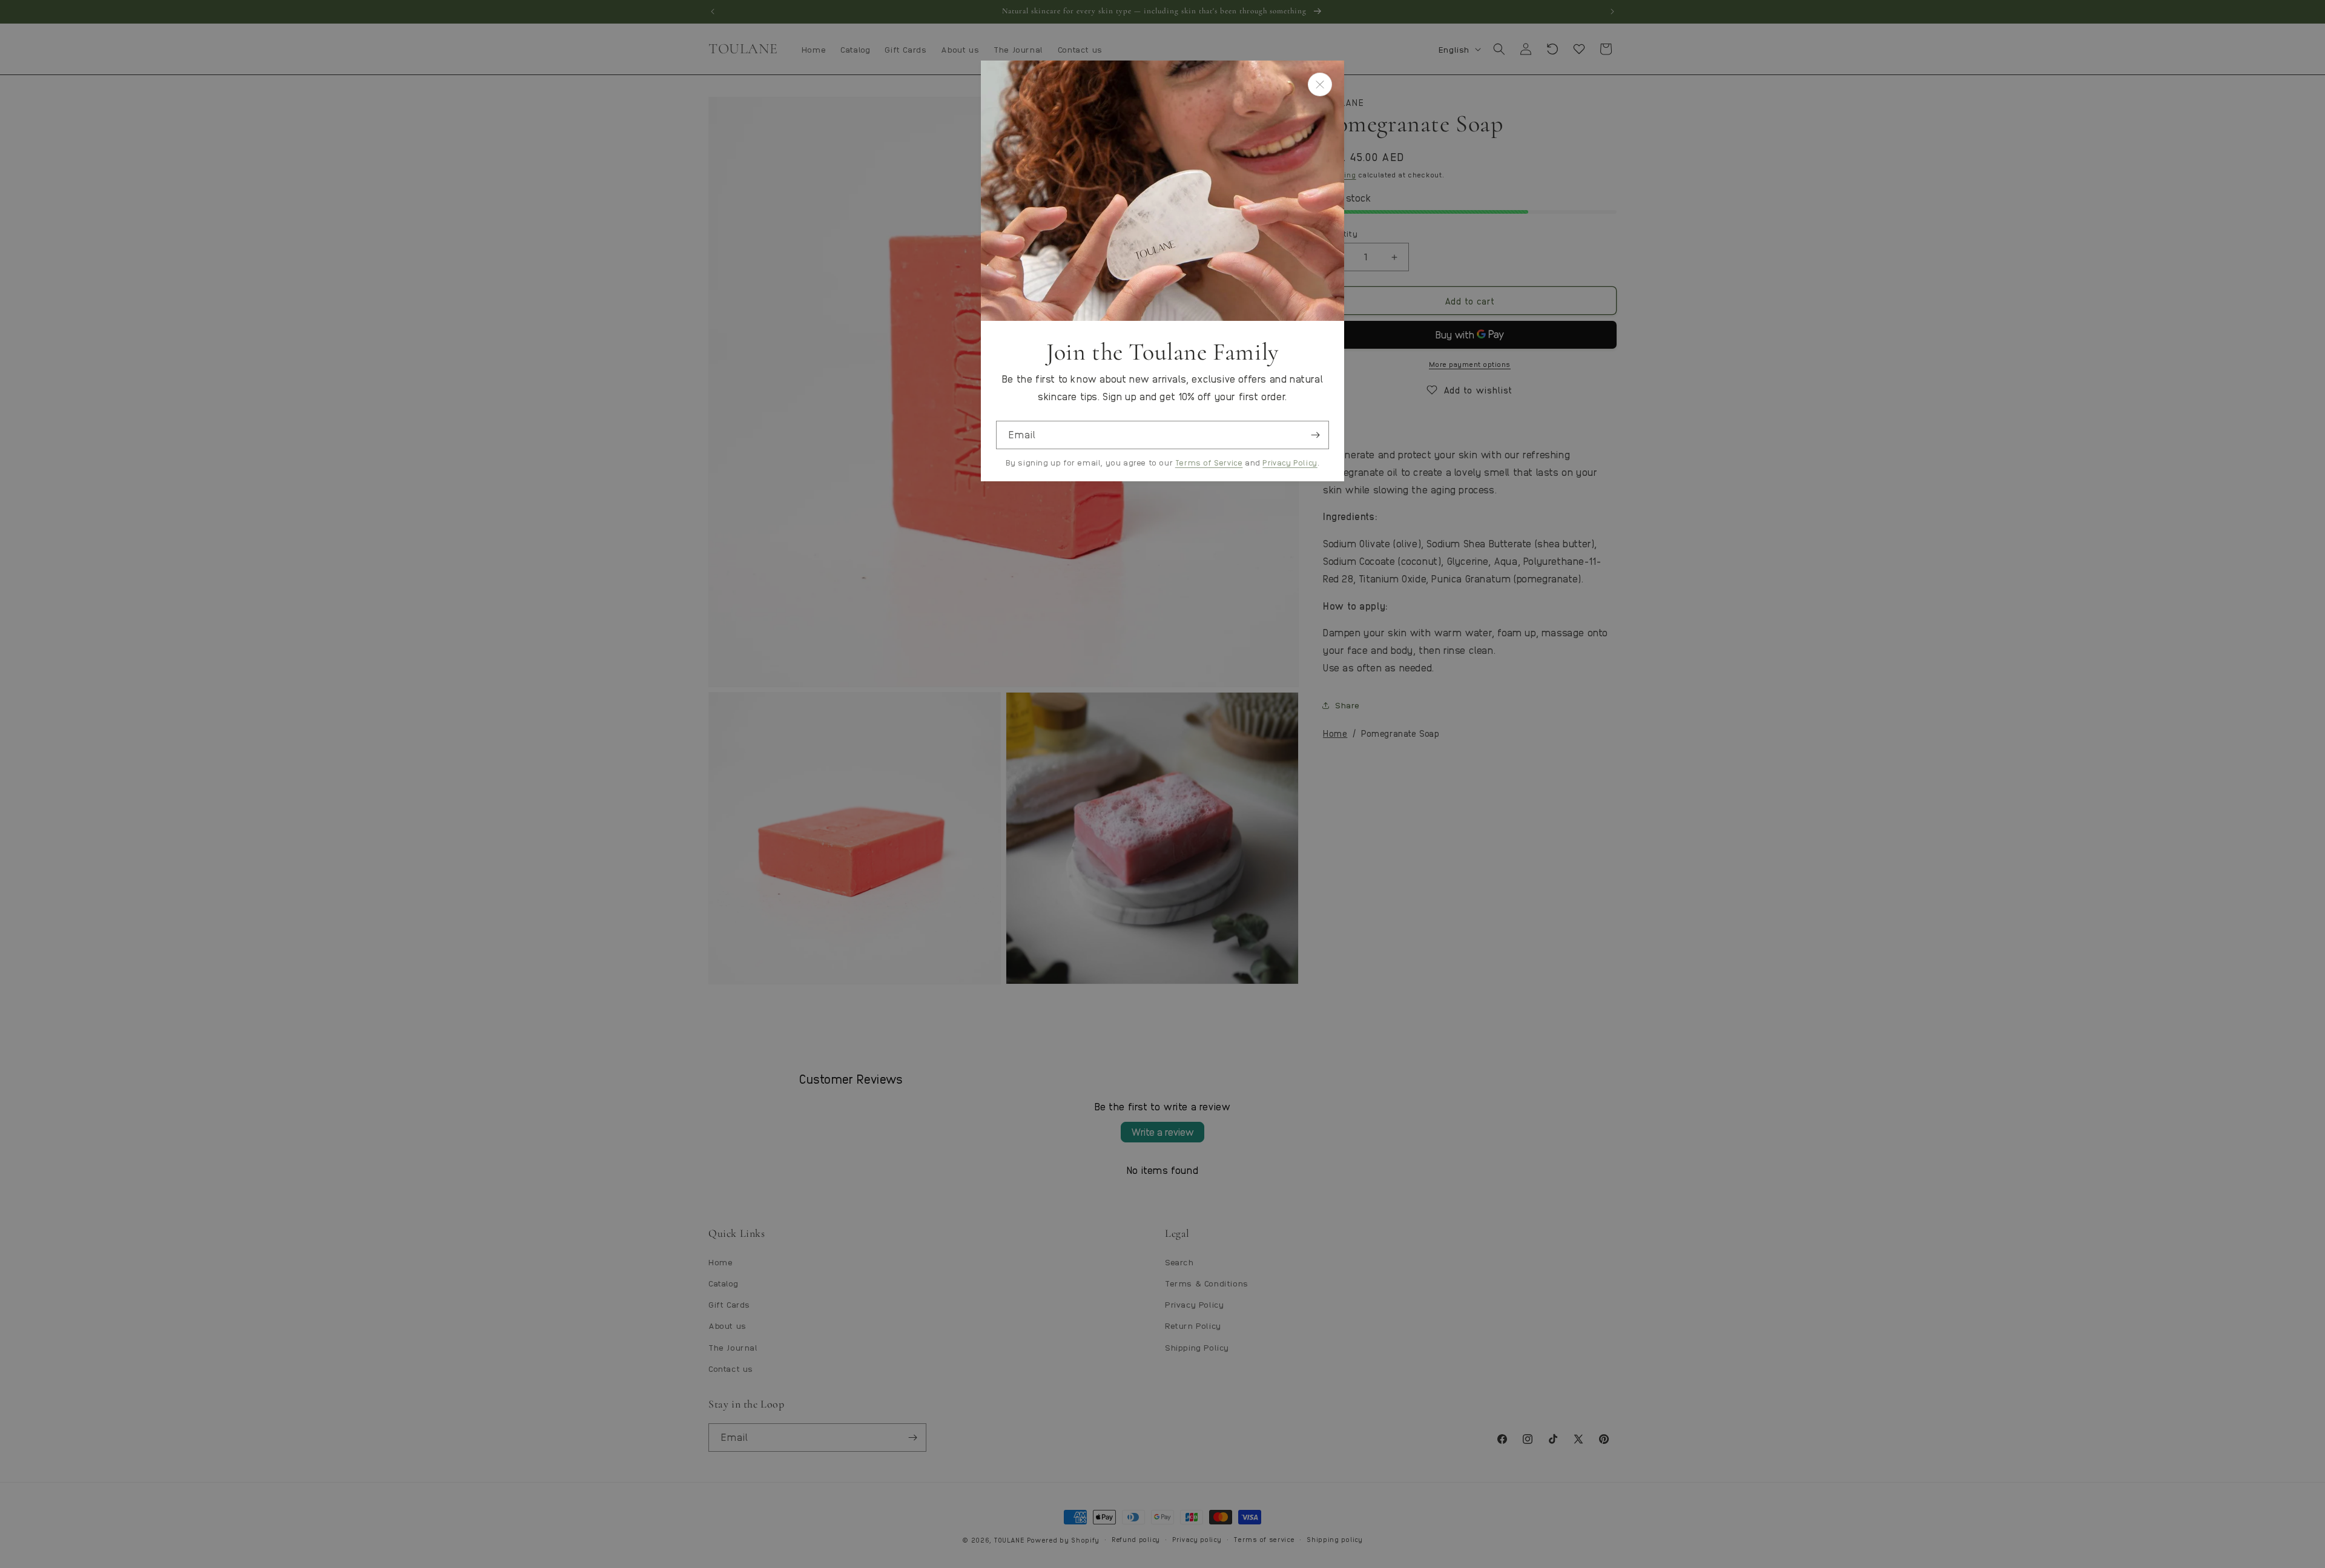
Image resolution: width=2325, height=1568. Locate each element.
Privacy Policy (1290, 462)
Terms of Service (1209, 462)
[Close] (1320, 84)
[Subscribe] (1315, 435)
